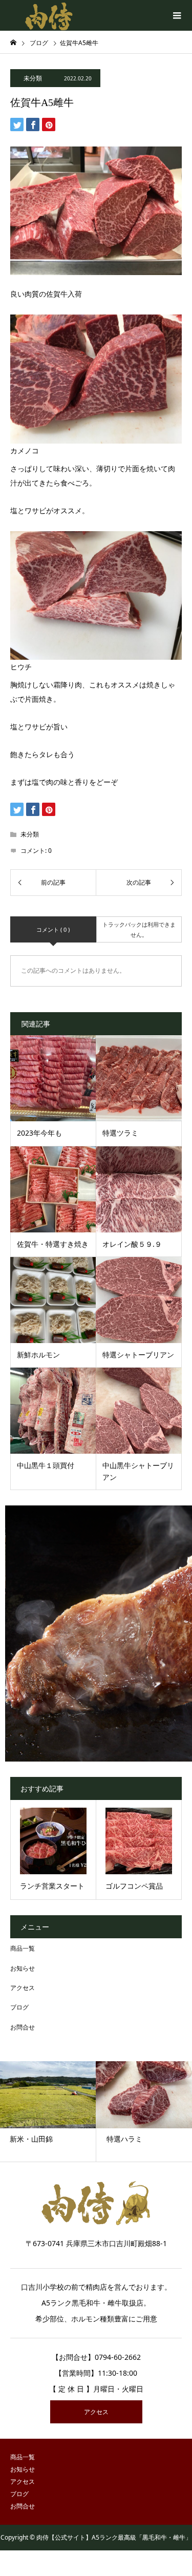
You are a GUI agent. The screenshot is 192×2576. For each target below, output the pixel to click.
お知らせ (23, 1968)
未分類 (33, 78)
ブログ (19, 2007)
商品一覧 (23, 1948)
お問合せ (23, 2027)
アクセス (23, 1988)
